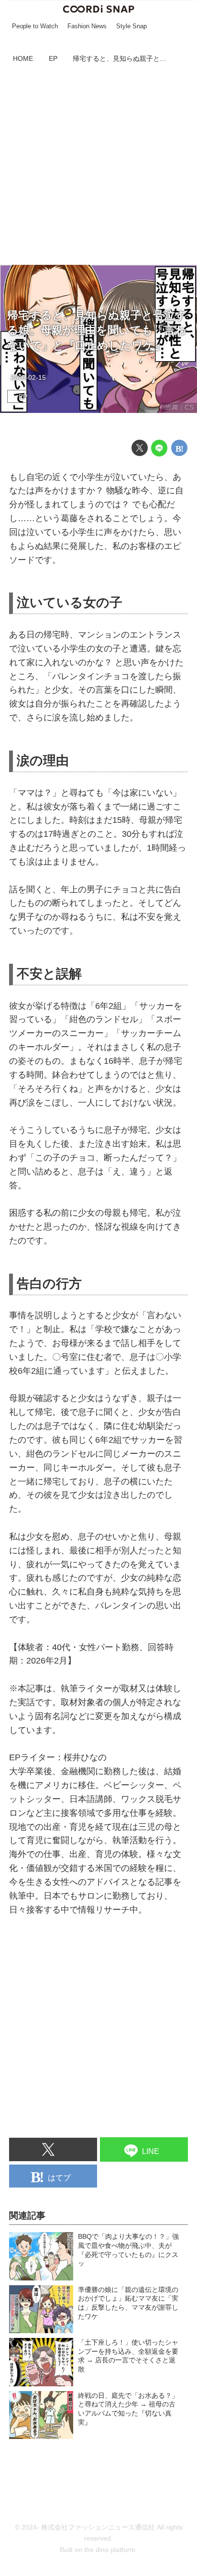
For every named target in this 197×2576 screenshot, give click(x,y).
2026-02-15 (28, 377)
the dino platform (110, 2550)
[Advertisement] (98, 166)
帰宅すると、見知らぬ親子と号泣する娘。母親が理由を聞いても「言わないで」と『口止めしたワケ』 (97, 331)
